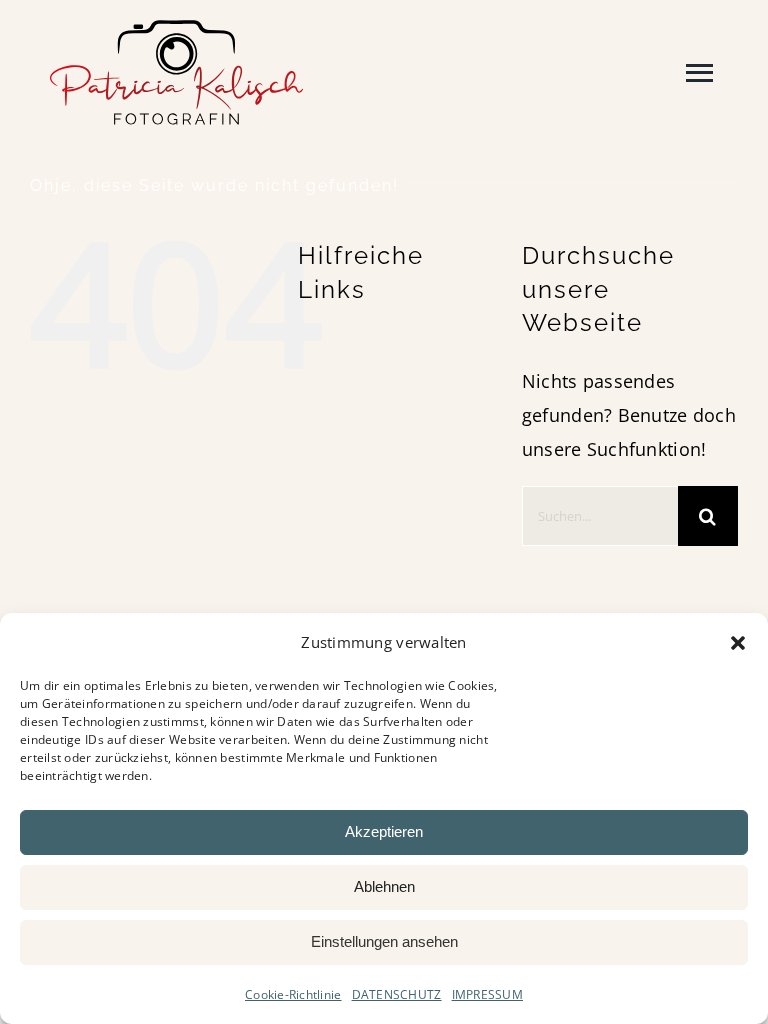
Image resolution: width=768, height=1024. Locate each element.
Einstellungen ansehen (384, 941)
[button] (738, 643)
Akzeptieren (384, 831)
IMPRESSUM (487, 994)
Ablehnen (384, 886)
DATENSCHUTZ (397, 994)
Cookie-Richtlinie (293, 994)
